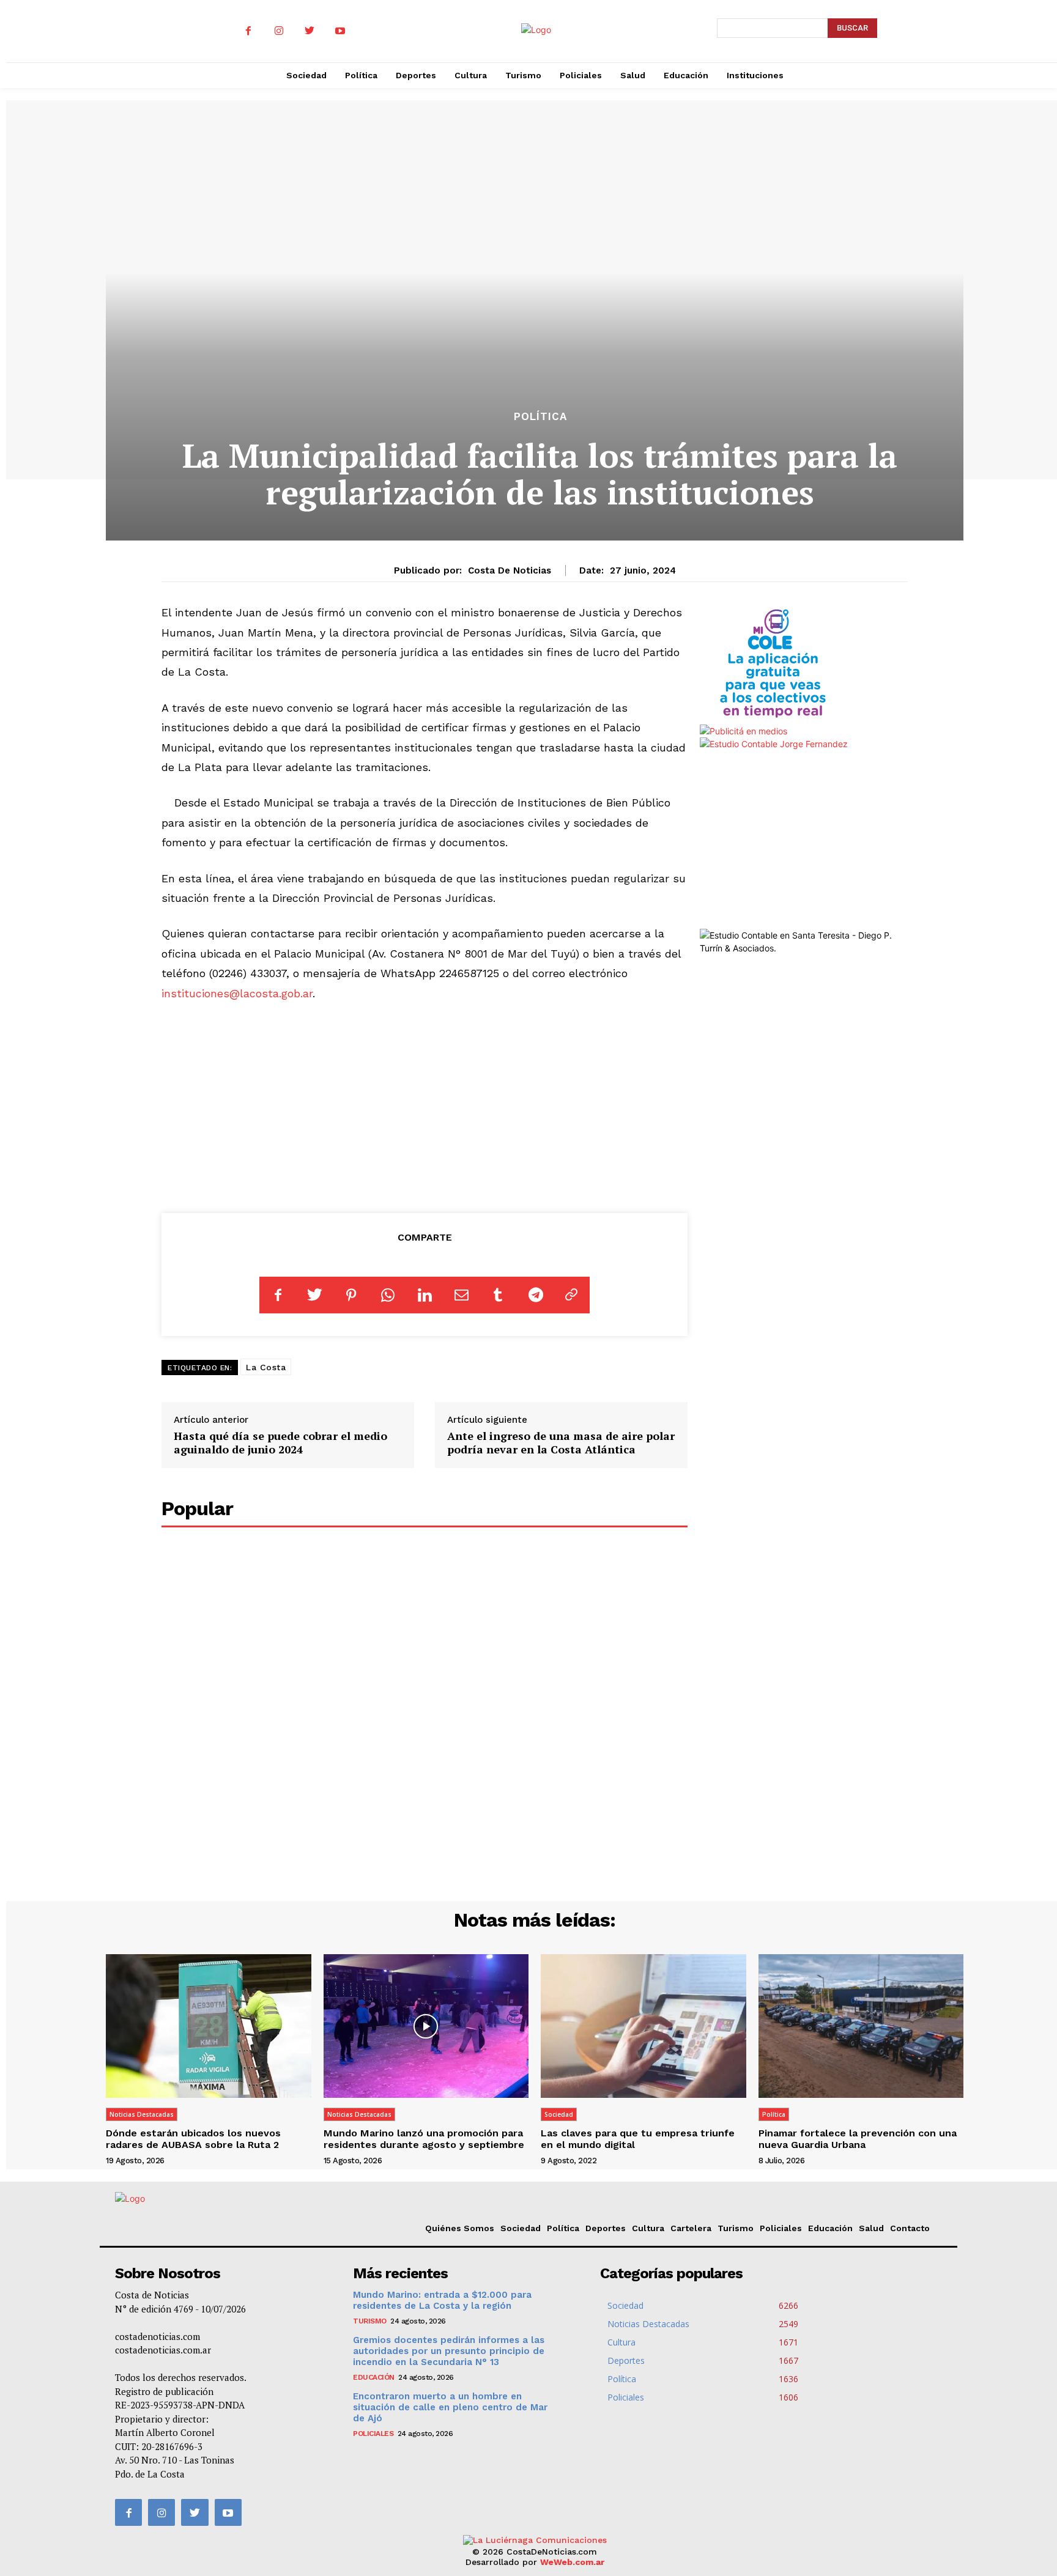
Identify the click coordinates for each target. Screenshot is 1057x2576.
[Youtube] (340, 31)
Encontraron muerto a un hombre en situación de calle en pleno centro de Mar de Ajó (450, 2407)
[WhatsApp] (388, 1295)
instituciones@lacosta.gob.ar (237, 993)
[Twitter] (310, 31)
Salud (871, 2228)
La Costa (266, 1367)
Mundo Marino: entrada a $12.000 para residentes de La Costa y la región (442, 2300)
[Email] (461, 1295)
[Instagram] (279, 31)
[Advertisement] (425, 1105)
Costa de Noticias (510, 570)
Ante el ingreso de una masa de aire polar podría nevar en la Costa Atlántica (561, 1442)
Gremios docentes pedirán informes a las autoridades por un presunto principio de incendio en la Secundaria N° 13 (449, 2351)
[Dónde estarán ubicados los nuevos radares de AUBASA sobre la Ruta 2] (209, 2026)
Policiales (781, 2228)
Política (540, 417)
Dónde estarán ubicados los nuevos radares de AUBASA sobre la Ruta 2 (193, 2139)
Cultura (648, 2228)
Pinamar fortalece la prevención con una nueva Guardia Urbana (858, 2139)
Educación (830, 2228)
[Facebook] (248, 31)
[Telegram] (535, 1295)
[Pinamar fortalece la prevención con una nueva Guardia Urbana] (861, 2026)
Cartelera (691, 2228)
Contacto (910, 2228)
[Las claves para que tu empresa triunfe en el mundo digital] (643, 2026)
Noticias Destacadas (142, 2114)
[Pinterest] (351, 1295)
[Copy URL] (571, 1295)
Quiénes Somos (460, 2228)
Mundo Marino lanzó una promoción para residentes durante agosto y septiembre (424, 2139)
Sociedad (559, 2114)
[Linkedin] (425, 1295)
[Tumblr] (498, 1295)
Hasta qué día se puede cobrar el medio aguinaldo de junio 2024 (280, 1442)
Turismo (736, 2228)
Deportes (606, 2228)
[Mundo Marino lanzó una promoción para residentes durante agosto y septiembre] (426, 2026)
